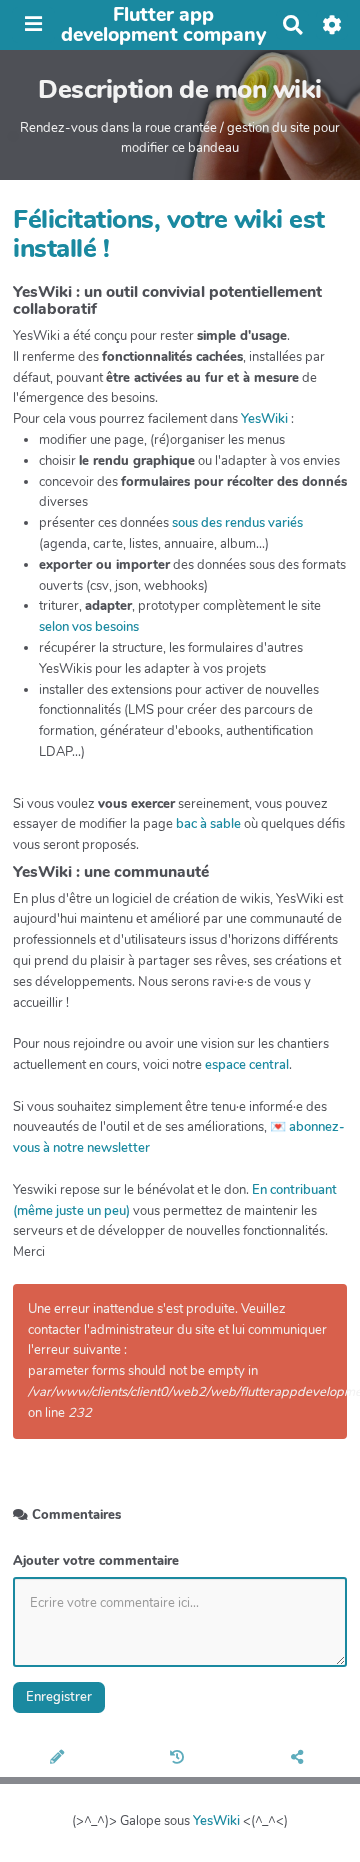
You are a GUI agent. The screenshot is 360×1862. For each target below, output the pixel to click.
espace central (247, 1065)
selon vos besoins (89, 627)
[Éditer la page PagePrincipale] (60, 1759)
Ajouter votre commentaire (96, 1561)
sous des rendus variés (237, 523)
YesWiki (264, 419)
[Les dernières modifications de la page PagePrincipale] (180, 1759)
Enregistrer (59, 1697)
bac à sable (208, 824)
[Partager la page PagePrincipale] (300, 1759)
